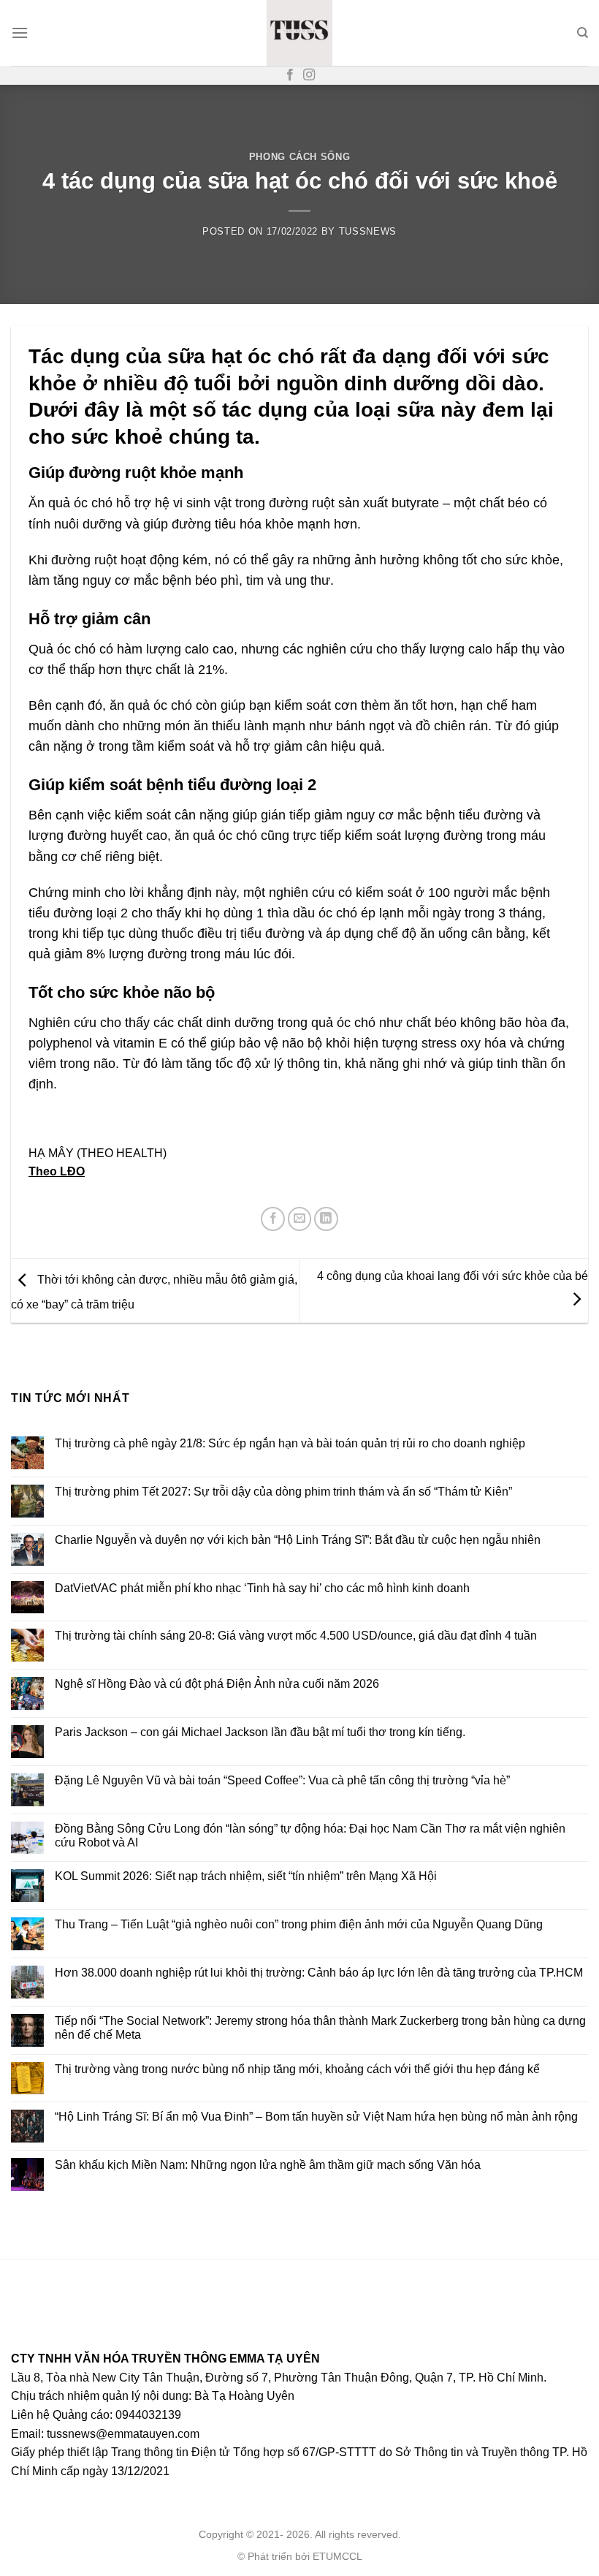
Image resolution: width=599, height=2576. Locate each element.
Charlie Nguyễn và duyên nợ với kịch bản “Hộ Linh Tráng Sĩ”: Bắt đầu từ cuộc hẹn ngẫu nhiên (298, 1539)
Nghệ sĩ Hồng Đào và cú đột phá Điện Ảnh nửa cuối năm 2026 (217, 1684)
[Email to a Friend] (300, 1219)
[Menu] (20, 33)
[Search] (583, 33)
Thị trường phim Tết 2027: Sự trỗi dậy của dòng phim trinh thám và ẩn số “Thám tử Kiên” (283, 1491)
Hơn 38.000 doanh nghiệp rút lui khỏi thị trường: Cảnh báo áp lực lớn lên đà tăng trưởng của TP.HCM (319, 1972)
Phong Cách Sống (300, 157)
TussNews (368, 231)
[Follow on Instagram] (309, 75)
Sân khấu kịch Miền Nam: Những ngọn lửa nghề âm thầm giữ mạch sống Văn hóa (268, 2165)
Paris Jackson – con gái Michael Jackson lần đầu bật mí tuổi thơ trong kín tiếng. (260, 1731)
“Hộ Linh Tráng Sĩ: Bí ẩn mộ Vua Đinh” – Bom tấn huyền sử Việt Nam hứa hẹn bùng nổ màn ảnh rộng (316, 2117)
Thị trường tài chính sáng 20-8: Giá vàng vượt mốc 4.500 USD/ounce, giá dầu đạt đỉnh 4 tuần (296, 1636)
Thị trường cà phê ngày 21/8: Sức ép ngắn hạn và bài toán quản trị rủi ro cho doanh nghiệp (290, 1443)
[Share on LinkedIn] (326, 1219)
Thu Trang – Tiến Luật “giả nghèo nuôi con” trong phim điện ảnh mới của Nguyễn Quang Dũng (299, 1924)
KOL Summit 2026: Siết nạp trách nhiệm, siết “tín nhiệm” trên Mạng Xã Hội (246, 1876)
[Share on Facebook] (273, 1219)
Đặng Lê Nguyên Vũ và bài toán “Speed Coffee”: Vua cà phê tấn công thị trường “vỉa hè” (282, 1780)
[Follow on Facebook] (290, 75)
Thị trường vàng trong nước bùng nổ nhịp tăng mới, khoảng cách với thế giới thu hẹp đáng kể (297, 2068)
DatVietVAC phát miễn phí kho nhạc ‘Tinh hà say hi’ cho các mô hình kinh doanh (262, 1587)
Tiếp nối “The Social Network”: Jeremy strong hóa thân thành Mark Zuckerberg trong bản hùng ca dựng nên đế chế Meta (320, 2027)
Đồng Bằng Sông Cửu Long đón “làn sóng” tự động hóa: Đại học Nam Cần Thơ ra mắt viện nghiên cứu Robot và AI (310, 1835)
